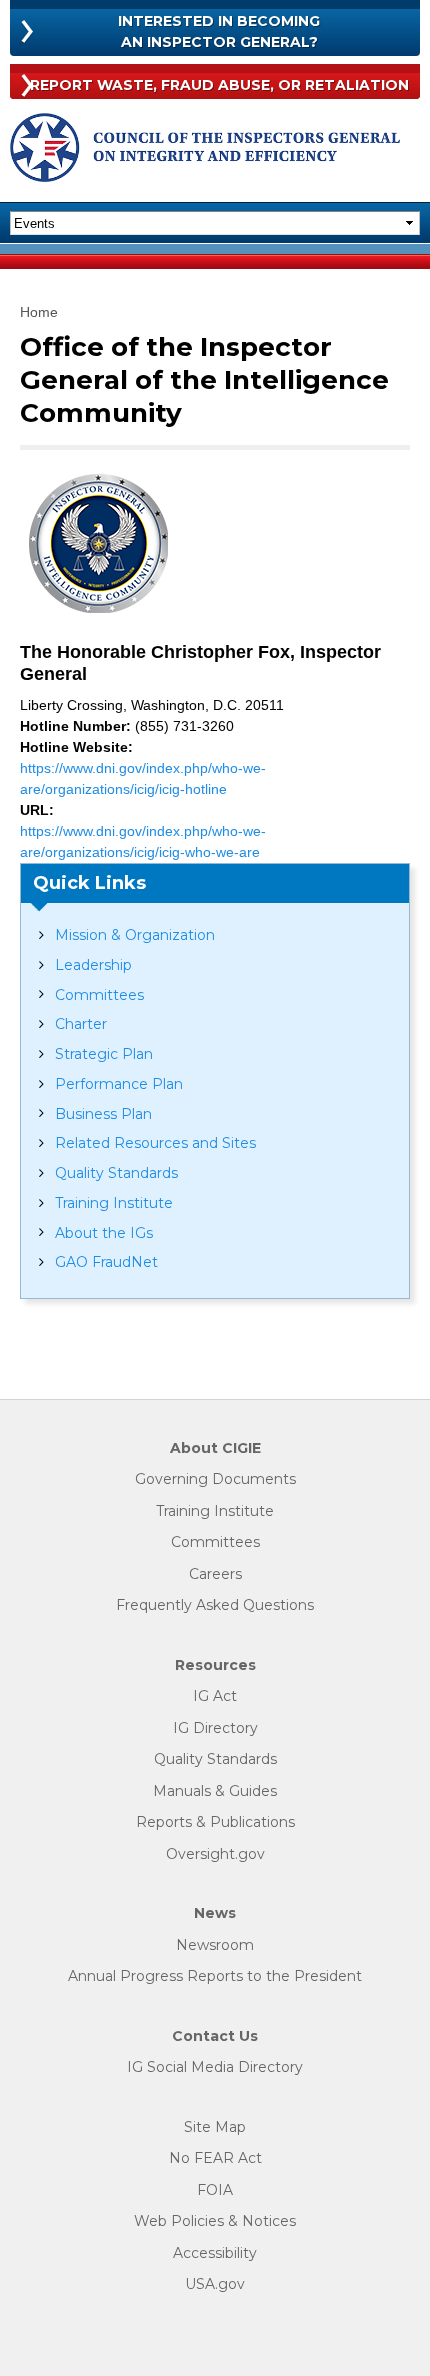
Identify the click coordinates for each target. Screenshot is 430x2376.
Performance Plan (119, 1084)
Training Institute (114, 1203)
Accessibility (215, 2253)
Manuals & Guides (215, 1791)
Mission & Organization (135, 935)
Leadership (93, 965)
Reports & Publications (215, 1822)
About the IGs (104, 1233)
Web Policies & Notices (215, 2221)
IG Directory (215, 1728)
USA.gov (215, 2284)
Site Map (215, 2127)
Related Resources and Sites (155, 1143)
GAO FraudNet (106, 1262)
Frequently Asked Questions (215, 1605)
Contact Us (215, 2036)
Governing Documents (215, 1479)
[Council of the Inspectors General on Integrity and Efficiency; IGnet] (205, 150)
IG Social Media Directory (215, 2067)
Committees (99, 995)
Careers (215, 1574)
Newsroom (215, 1945)
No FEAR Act (215, 2158)
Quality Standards (116, 1173)
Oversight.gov (215, 1854)
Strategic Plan (104, 1054)
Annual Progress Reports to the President (215, 1976)
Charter (81, 1024)
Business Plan (103, 1114)
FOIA (215, 2190)
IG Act (215, 1696)
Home (39, 312)
